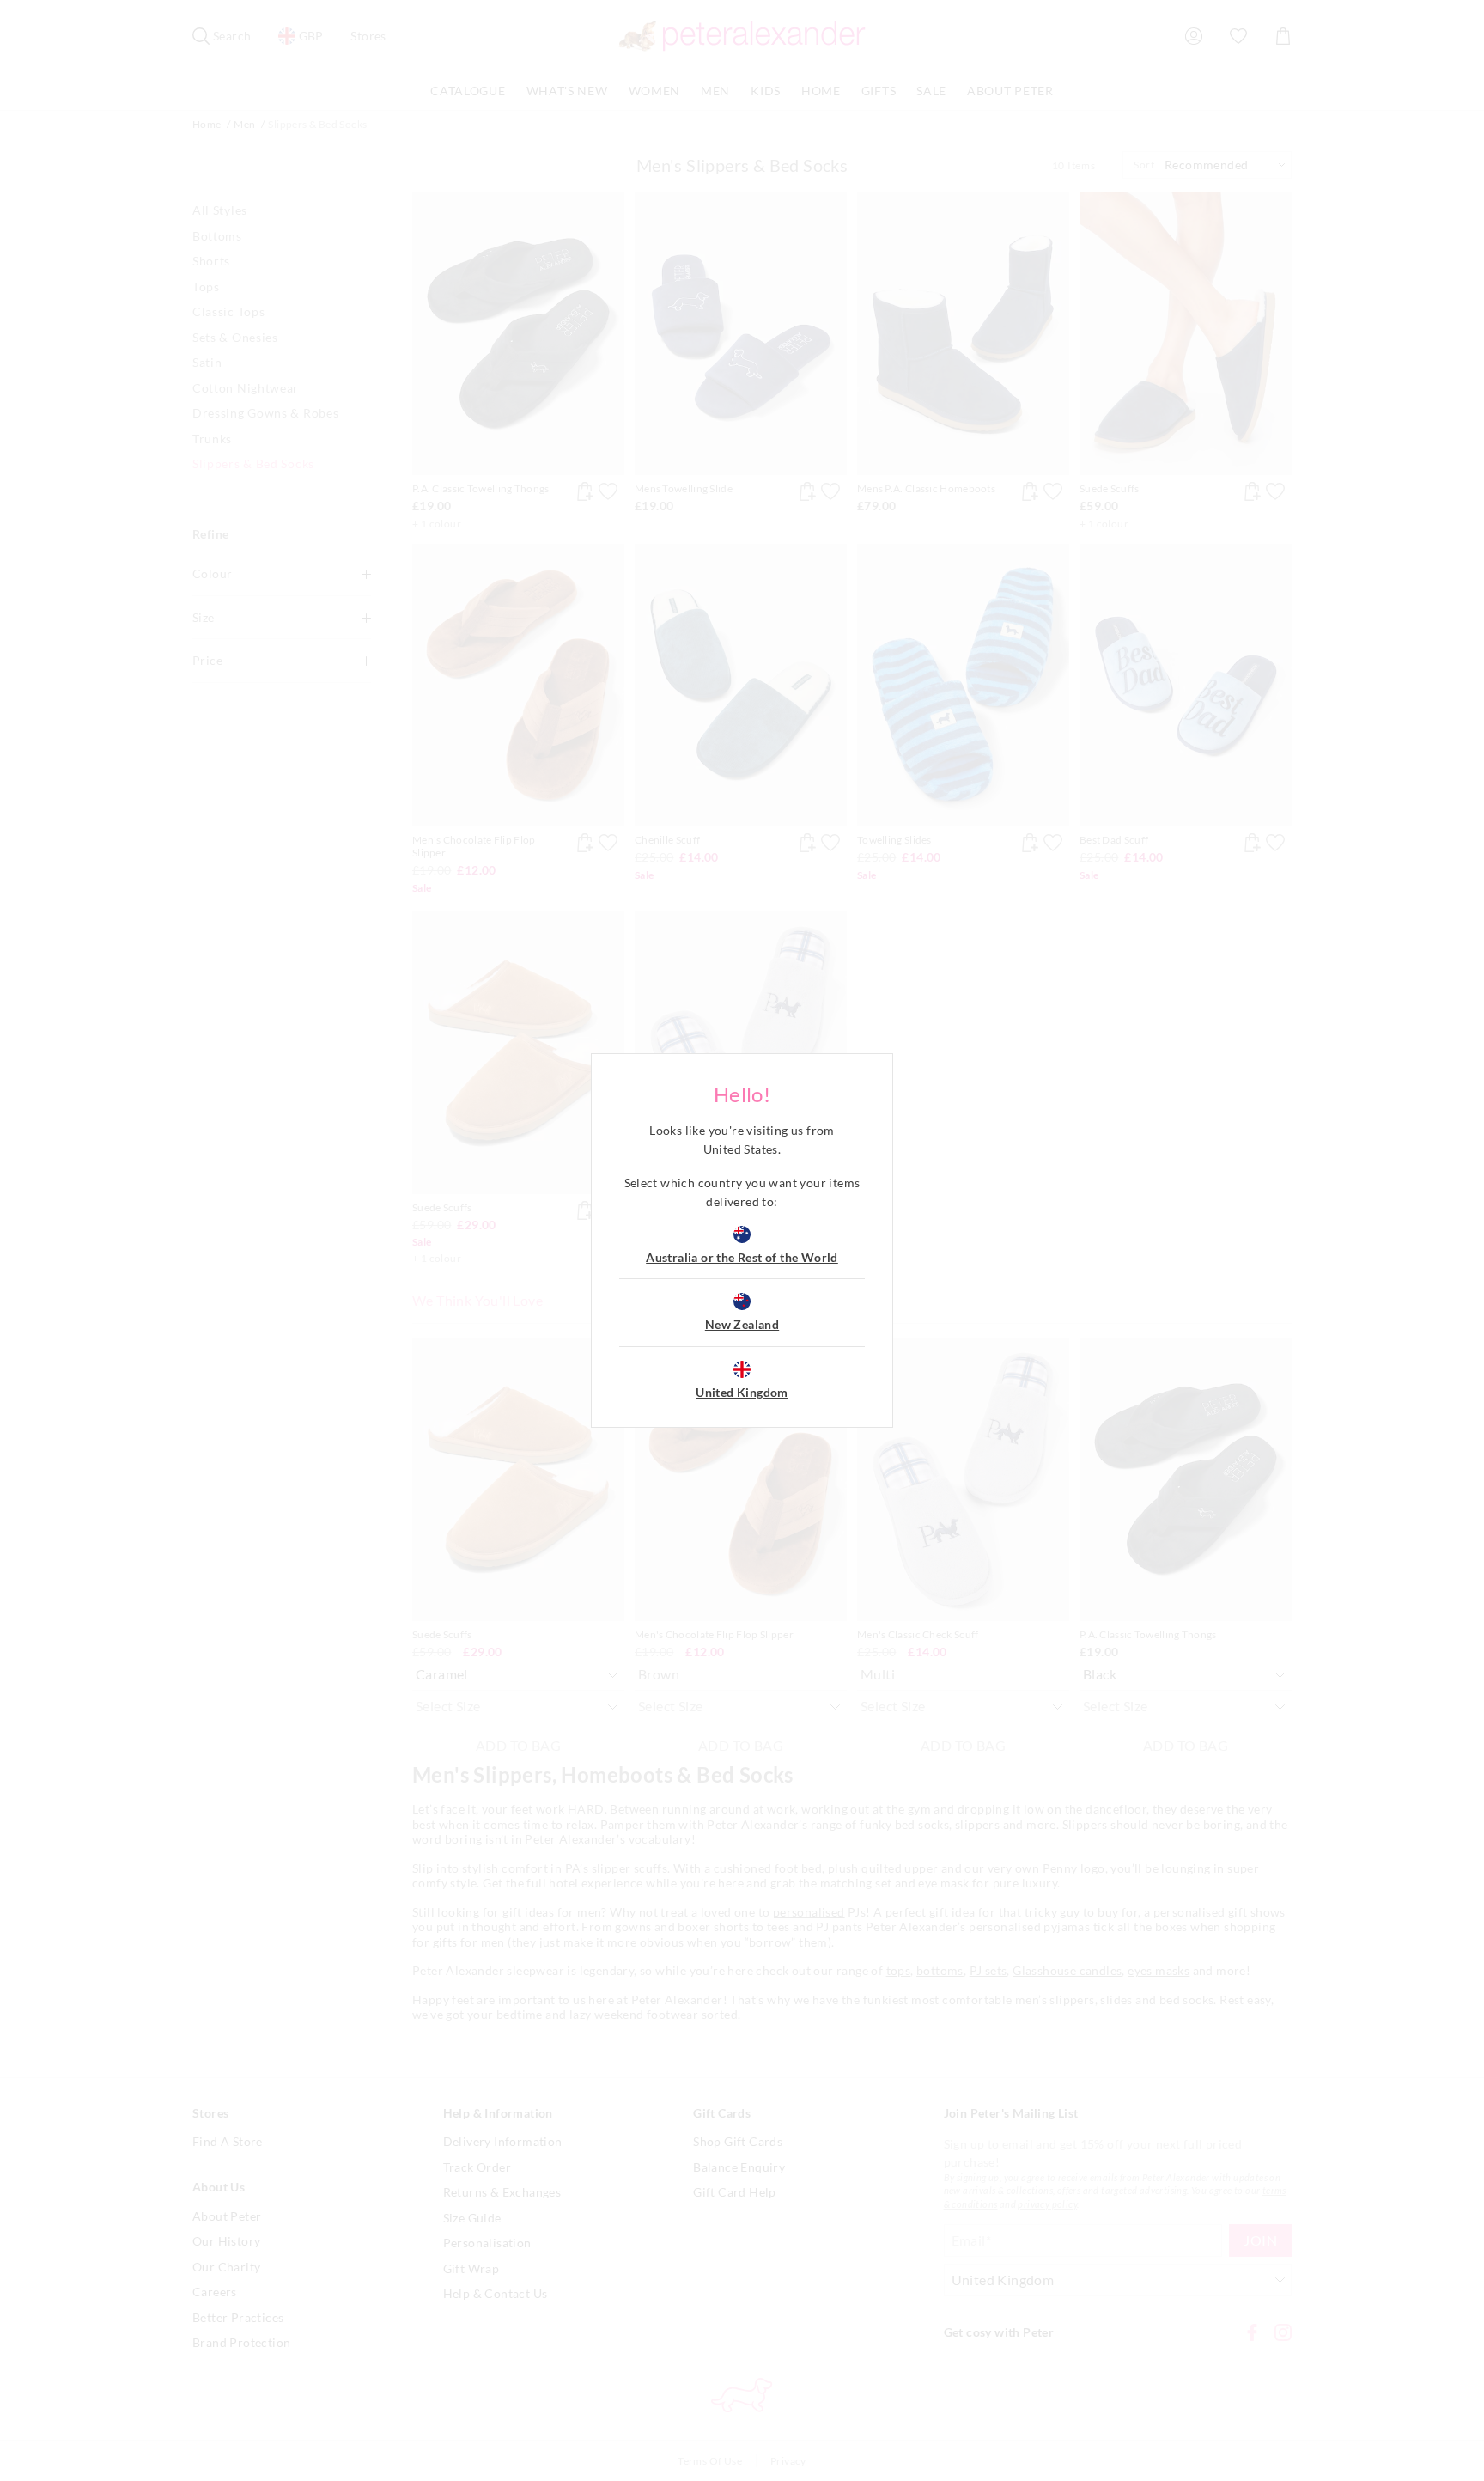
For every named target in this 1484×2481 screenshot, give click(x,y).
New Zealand (742, 1324)
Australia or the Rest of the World (742, 1257)
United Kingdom (742, 1392)
